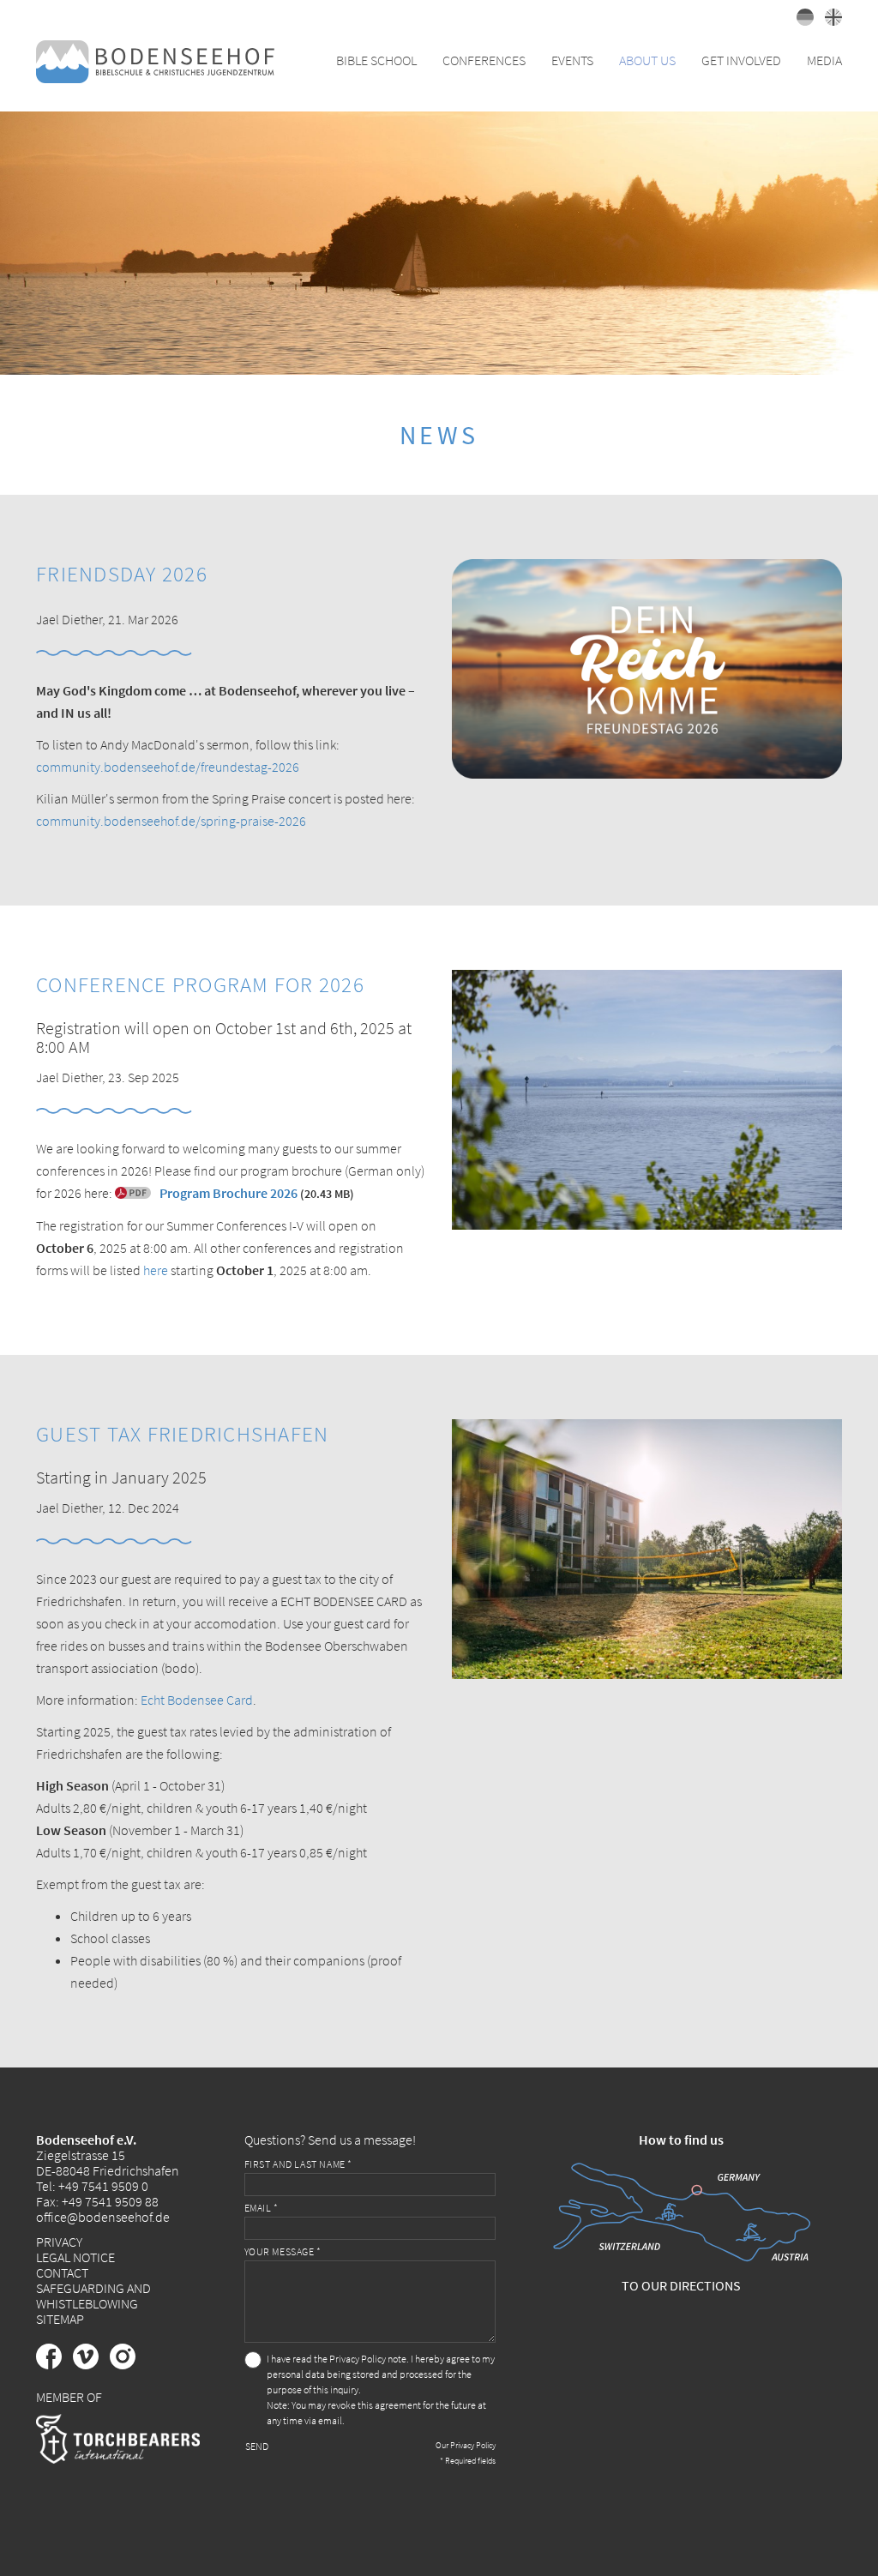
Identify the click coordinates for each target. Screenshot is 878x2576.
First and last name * (299, 2164)
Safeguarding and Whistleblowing (93, 2296)
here (156, 1270)
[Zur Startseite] (155, 60)
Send (257, 2446)
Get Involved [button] (741, 60)
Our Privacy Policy (466, 2445)
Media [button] (824, 60)
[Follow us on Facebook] (54, 2364)
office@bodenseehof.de (103, 2217)
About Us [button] (647, 60)
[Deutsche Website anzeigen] (802, 21)
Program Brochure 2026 (229, 1193)
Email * (262, 2208)
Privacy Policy (358, 2359)
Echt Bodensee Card (197, 1700)
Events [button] (572, 60)
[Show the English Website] (829, 21)
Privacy (59, 2242)
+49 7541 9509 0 (103, 2186)
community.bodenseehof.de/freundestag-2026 (168, 767)
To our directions (681, 2285)
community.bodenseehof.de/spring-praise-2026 (171, 821)
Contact (62, 2272)
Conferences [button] (484, 60)
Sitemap (60, 2319)
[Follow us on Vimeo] (91, 2364)
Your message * (283, 2251)
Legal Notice (75, 2257)
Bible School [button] (376, 60)
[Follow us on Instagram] (127, 2364)
